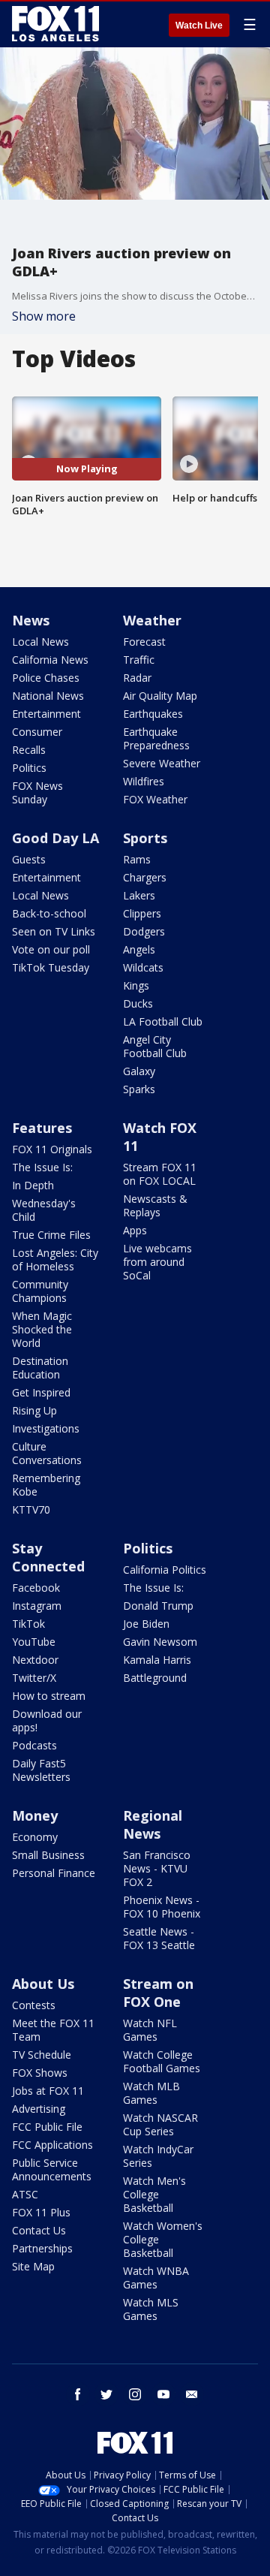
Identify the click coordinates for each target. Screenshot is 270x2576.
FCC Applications (52, 2145)
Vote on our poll (51, 949)
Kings (136, 985)
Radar (137, 678)
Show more (44, 316)
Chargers (145, 877)
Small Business (48, 1855)
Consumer (37, 732)
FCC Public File (47, 2127)
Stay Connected (48, 1557)
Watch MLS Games (151, 2309)
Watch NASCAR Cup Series (160, 2124)
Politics (29, 768)
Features (42, 1128)
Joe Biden (146, 1624)
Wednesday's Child (44, 1210)
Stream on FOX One (158, 1993)
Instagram (37, 1606)
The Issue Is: (42, 1167)
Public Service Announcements (52, 2169)
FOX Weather (155, 799)
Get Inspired (41, 1392)
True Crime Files (51, 1235)
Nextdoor (35, 1660)
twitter (106, 2394)
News (31, 620)
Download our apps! (47, 1720)
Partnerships (42, 2248)
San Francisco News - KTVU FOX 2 (157, 1868)
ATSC (25, 2194)
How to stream (49, 1696)
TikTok (28, 1624)
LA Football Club (163, 1021)
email (192, 2394)
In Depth (33, 1185)
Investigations (46, 1428)
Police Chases (46, 678)
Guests (29, 859)
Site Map (33, 2266)
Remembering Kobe (46, 1485)
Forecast (144, 642)
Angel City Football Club (155, 1046)
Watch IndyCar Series (158, 2156)
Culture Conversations (47, 1453)
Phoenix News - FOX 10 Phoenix (162, 1907)
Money (35, 1815)
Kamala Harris (157, 1660)
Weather (152, 620)
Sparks (139, 1089)
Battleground (155, 1678)
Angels (139, 949)
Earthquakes (153, 714)
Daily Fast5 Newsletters (41, 1770)
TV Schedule (42, 2055)
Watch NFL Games (150, 2030)
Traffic (139, 660)
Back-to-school (49, 913)
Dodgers (144, 931)
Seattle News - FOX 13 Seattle (159, 1938)
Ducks (138, 1003)
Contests (34, 2005)
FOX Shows (40, 2073)
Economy (35, 1837)
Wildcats (143, 967)
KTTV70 (31, 1509)
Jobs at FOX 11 (48, 2091)
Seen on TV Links (54, 931)
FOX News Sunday (37, 792)
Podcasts (34, 1745)
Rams (137, 859)
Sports (145, 838)
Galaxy (139, 1071)
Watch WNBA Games (156, 2278)
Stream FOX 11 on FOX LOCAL (160, 1174)
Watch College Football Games (162, 2061)
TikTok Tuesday (51, 967)
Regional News (153, 1824)
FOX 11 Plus (41, 2212)
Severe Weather (162, 763)
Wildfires (144, 781)
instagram (135, 2394)
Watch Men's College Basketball (154, 2194)
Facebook (36, 1588)
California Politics (165, 1570)
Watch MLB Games (151, 2093)
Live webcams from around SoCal (157, 1262)
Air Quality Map (160, 696)
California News (50, 660)
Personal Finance (54, 1873)
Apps (135, 1230)
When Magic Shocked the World (42, 1329)
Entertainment (46, 714)
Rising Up (34, 1410)
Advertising (39, 2109)
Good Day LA (55, 838)
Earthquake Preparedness (156, 738)
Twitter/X (34, 1678)
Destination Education (40, 1368)
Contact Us (39, 2230)
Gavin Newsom (160, 1642)
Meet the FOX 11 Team (53, 2030)
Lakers (139, 895)
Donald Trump (158, 1606)
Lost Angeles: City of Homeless (55, 1259)
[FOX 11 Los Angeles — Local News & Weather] (55, 24)
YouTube (34, 1642)
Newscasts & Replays (155, 1205)
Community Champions (40, 1291)
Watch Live (199, 26)
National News (48, 696)
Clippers (142, 913)
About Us (43, 1984)
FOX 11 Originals (52, 1149)
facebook (78, 2394)
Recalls (29, 750)
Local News (40, 642)
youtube (163, 2394)
